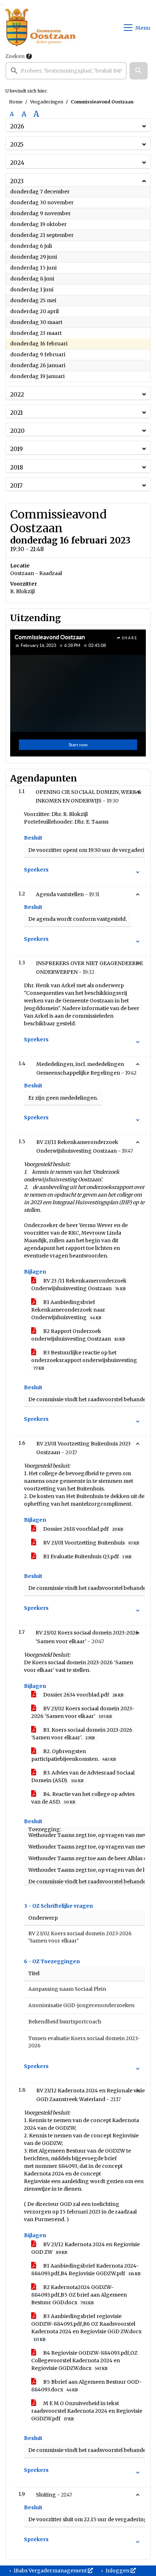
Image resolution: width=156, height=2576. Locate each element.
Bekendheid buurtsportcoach (65, 2022)
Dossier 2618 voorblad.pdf (83, 1529)
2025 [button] (17, 144)
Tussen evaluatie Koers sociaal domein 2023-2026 (84, 2042)
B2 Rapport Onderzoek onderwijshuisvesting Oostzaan (78, 1335)
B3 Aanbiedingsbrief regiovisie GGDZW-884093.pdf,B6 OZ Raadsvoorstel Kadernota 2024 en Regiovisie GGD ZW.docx (86, 2327)
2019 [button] (17, 449)
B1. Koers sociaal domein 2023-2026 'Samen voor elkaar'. (82, 1734)
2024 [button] (17, 163)
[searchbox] (66, 71)
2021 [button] (17, 413)
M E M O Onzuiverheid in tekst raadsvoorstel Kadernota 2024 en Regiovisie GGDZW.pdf (87, 2411)
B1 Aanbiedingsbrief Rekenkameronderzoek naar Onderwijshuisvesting (68, 1310)
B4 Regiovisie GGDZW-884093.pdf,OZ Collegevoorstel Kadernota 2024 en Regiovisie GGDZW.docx (84, 2360)
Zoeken (15, 56)
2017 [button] (16, 485)
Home (16, 102)
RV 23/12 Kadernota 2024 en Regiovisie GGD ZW (85, 2248)
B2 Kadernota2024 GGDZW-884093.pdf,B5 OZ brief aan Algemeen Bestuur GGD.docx (79, 2295)
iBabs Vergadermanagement (50, 2571)
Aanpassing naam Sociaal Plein (67, 1989)
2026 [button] (17, 126)
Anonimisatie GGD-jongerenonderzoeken (81, 2005)
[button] (139, 71)
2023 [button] (17, 181)
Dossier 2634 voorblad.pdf (83, 1695)
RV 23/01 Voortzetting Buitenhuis (91, 1543)
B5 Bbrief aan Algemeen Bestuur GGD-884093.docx (87, 2386)
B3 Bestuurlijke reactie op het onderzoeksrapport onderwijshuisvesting (84, 1360)
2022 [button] (17, 394)
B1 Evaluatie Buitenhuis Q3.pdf (87, 1556)
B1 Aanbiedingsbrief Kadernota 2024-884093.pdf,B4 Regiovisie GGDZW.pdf (86, 2270)
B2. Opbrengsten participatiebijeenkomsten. (73, 1755)
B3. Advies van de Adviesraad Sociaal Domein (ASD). (83, 1777)
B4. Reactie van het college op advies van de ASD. (83, 1798)
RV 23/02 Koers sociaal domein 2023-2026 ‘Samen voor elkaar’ (83, 1712)
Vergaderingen (47, 102)
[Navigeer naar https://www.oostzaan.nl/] (40, 28)
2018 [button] (17, 467)
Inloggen (118, 2571)
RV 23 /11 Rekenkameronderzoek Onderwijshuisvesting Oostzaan (79, 1285)
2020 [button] (17, 431)
